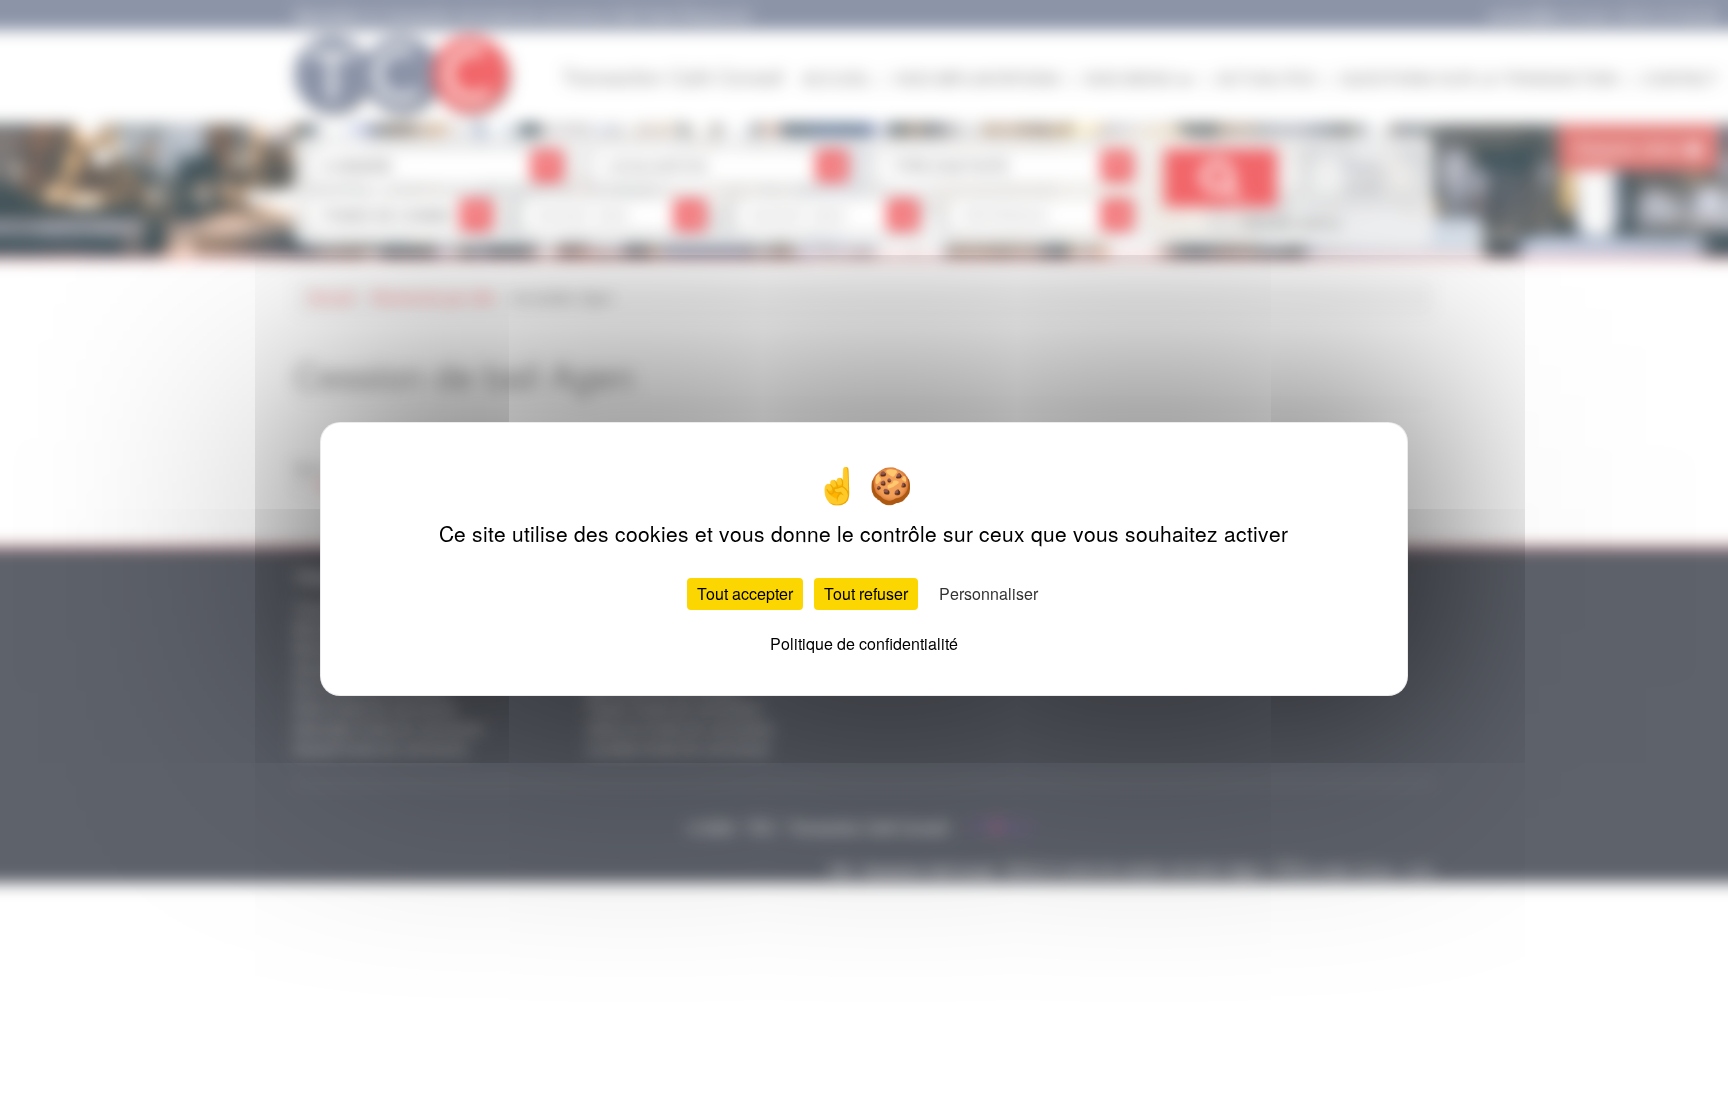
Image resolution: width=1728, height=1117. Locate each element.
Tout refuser (866, 593)
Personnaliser (988, 593)
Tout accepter (745, 593)
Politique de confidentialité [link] (864, 643)
